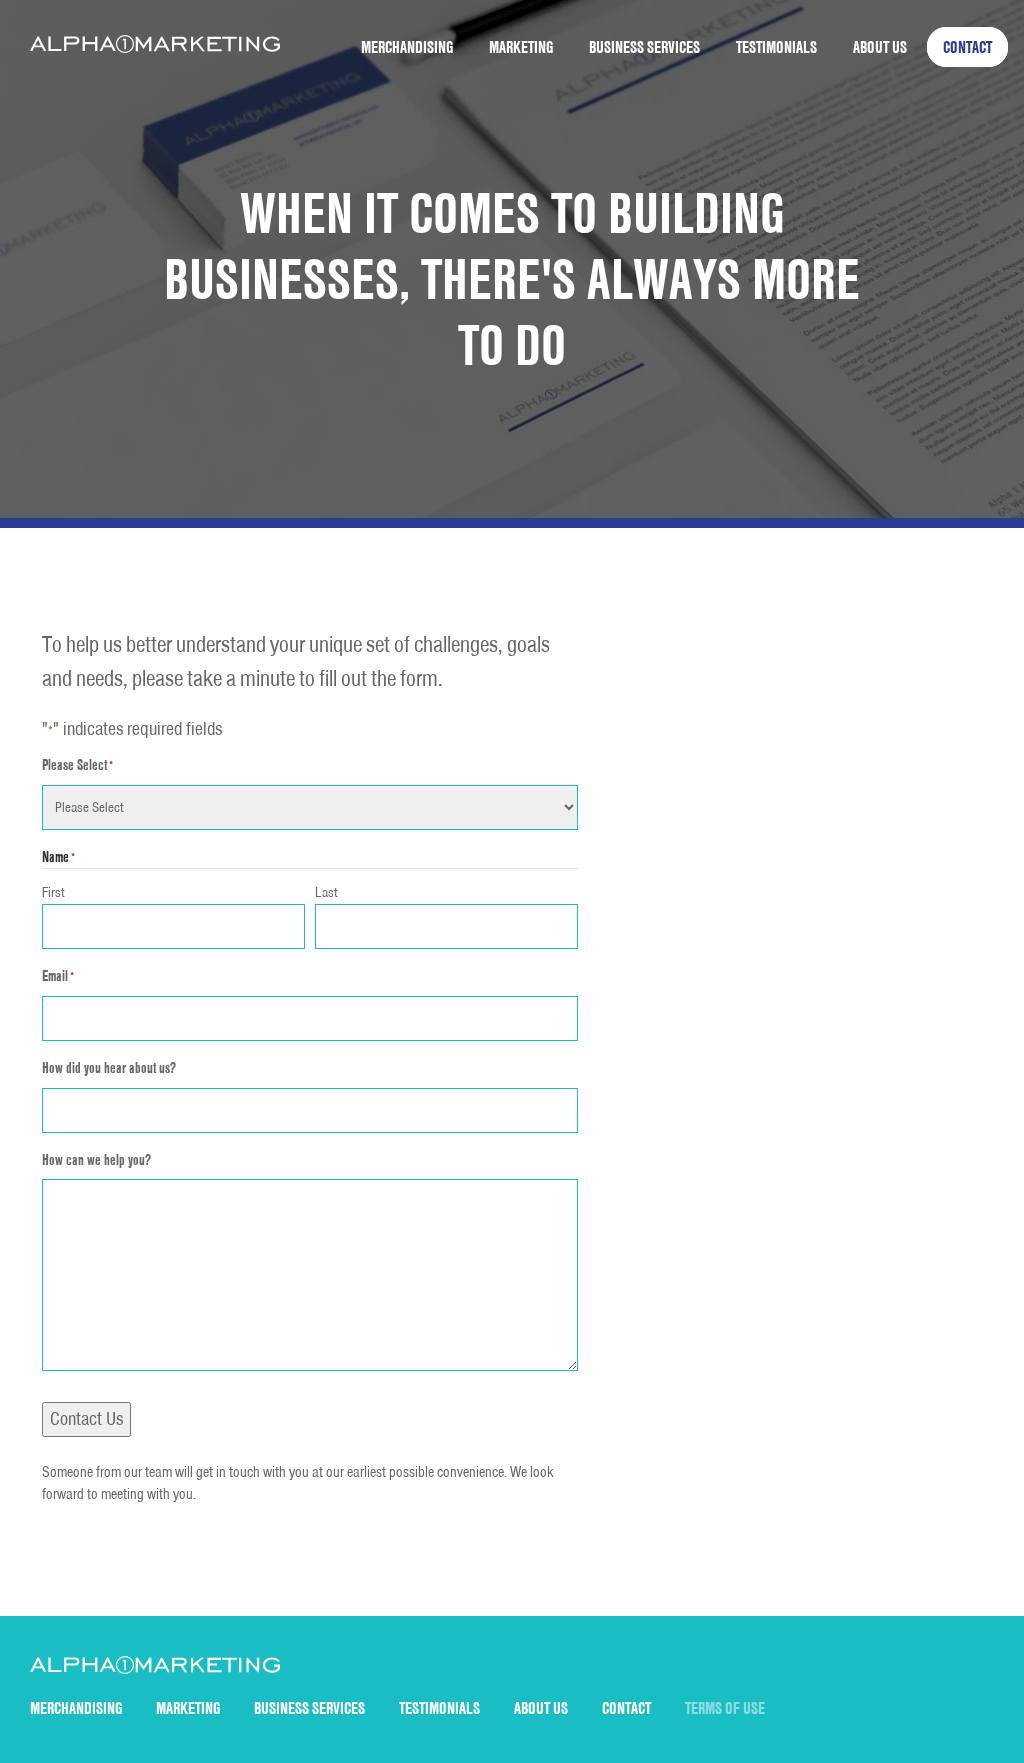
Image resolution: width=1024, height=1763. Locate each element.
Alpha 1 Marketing (155, 44)
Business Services (644, 47)
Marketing (521, 47)
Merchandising (407, 47)
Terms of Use (725, 1708)
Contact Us (86, 1418)
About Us (880, 47)
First (53, 892)
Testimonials (776, 47)
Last (326, 892)
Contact (967, 47)
